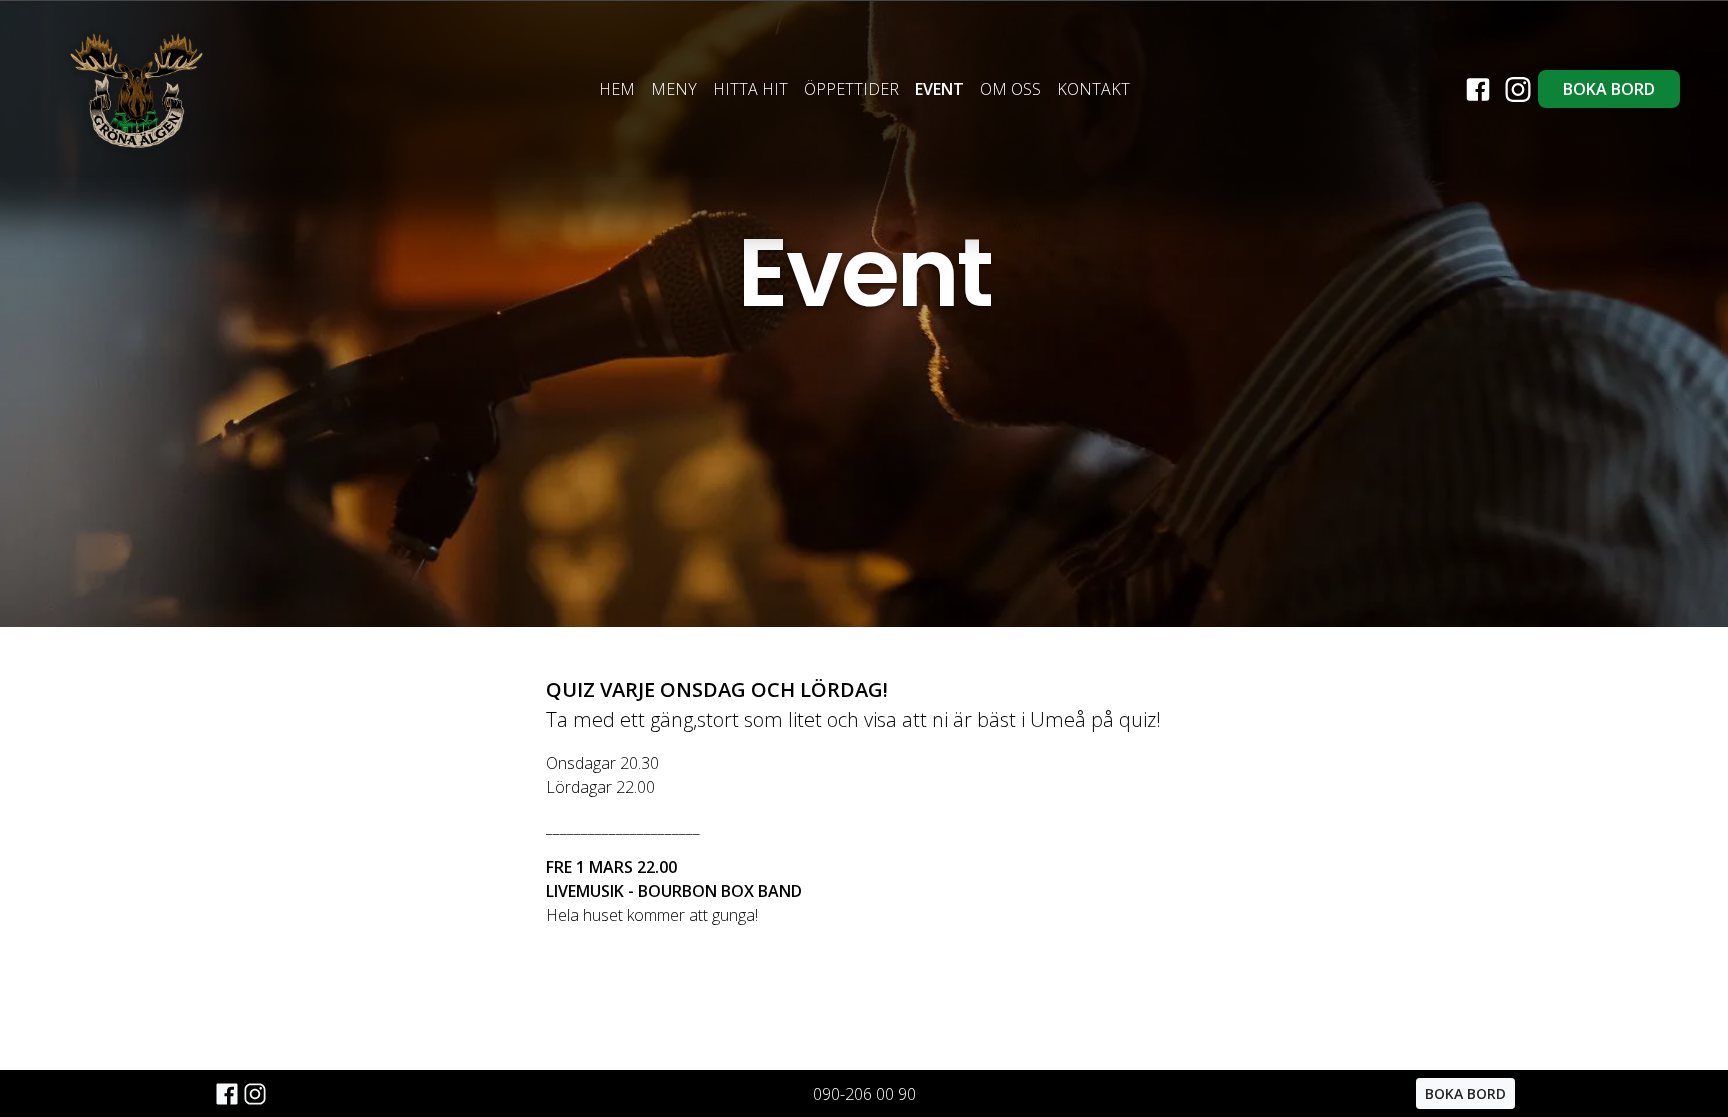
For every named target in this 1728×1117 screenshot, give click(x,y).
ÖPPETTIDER (851, 89)
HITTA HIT (750, 89)
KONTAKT (1093, 89)
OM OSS (1010, 89)
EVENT (939, 89)
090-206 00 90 (864, 1094)
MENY (674, 89)
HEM (617, 89)
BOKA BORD (1609, 89)
